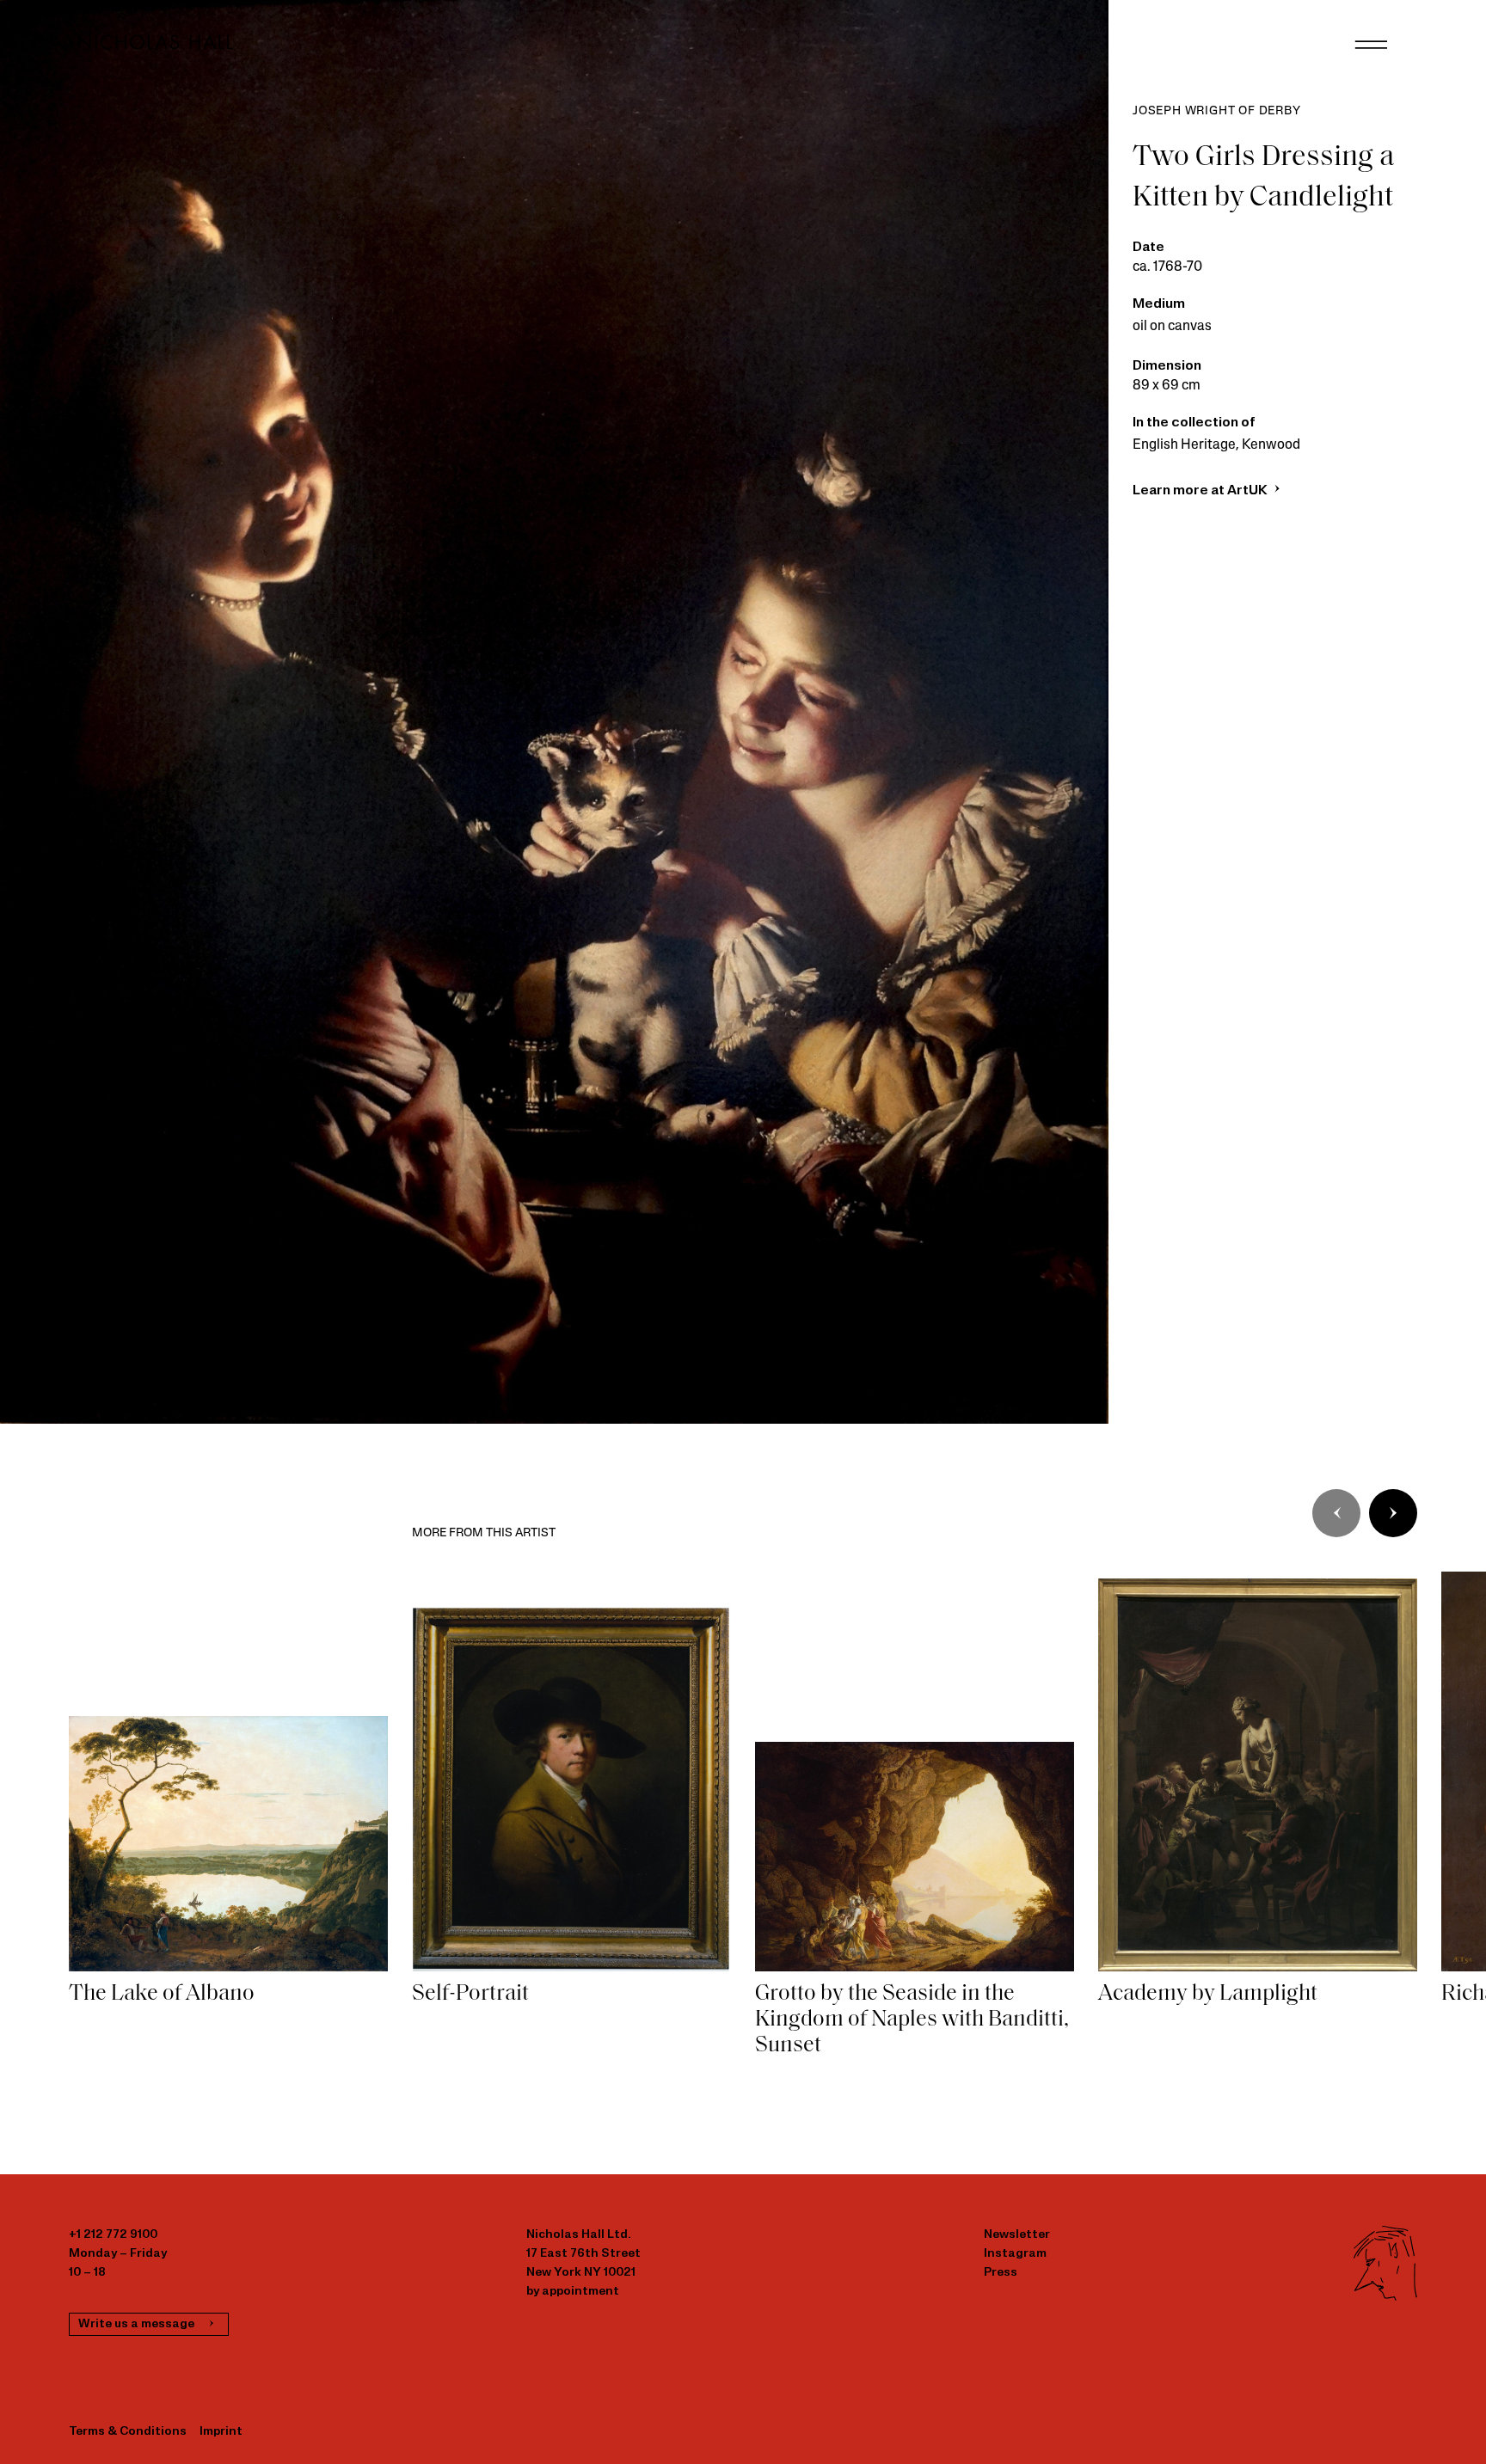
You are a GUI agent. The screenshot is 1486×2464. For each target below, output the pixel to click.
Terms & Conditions (128, 2432)
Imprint (221, 2432)
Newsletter (1017, 2235)
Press (1001, 2273)
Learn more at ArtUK (1201, 491)
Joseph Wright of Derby (1217, 111)
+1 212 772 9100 (113, 2235)
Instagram (1015, 2254)
